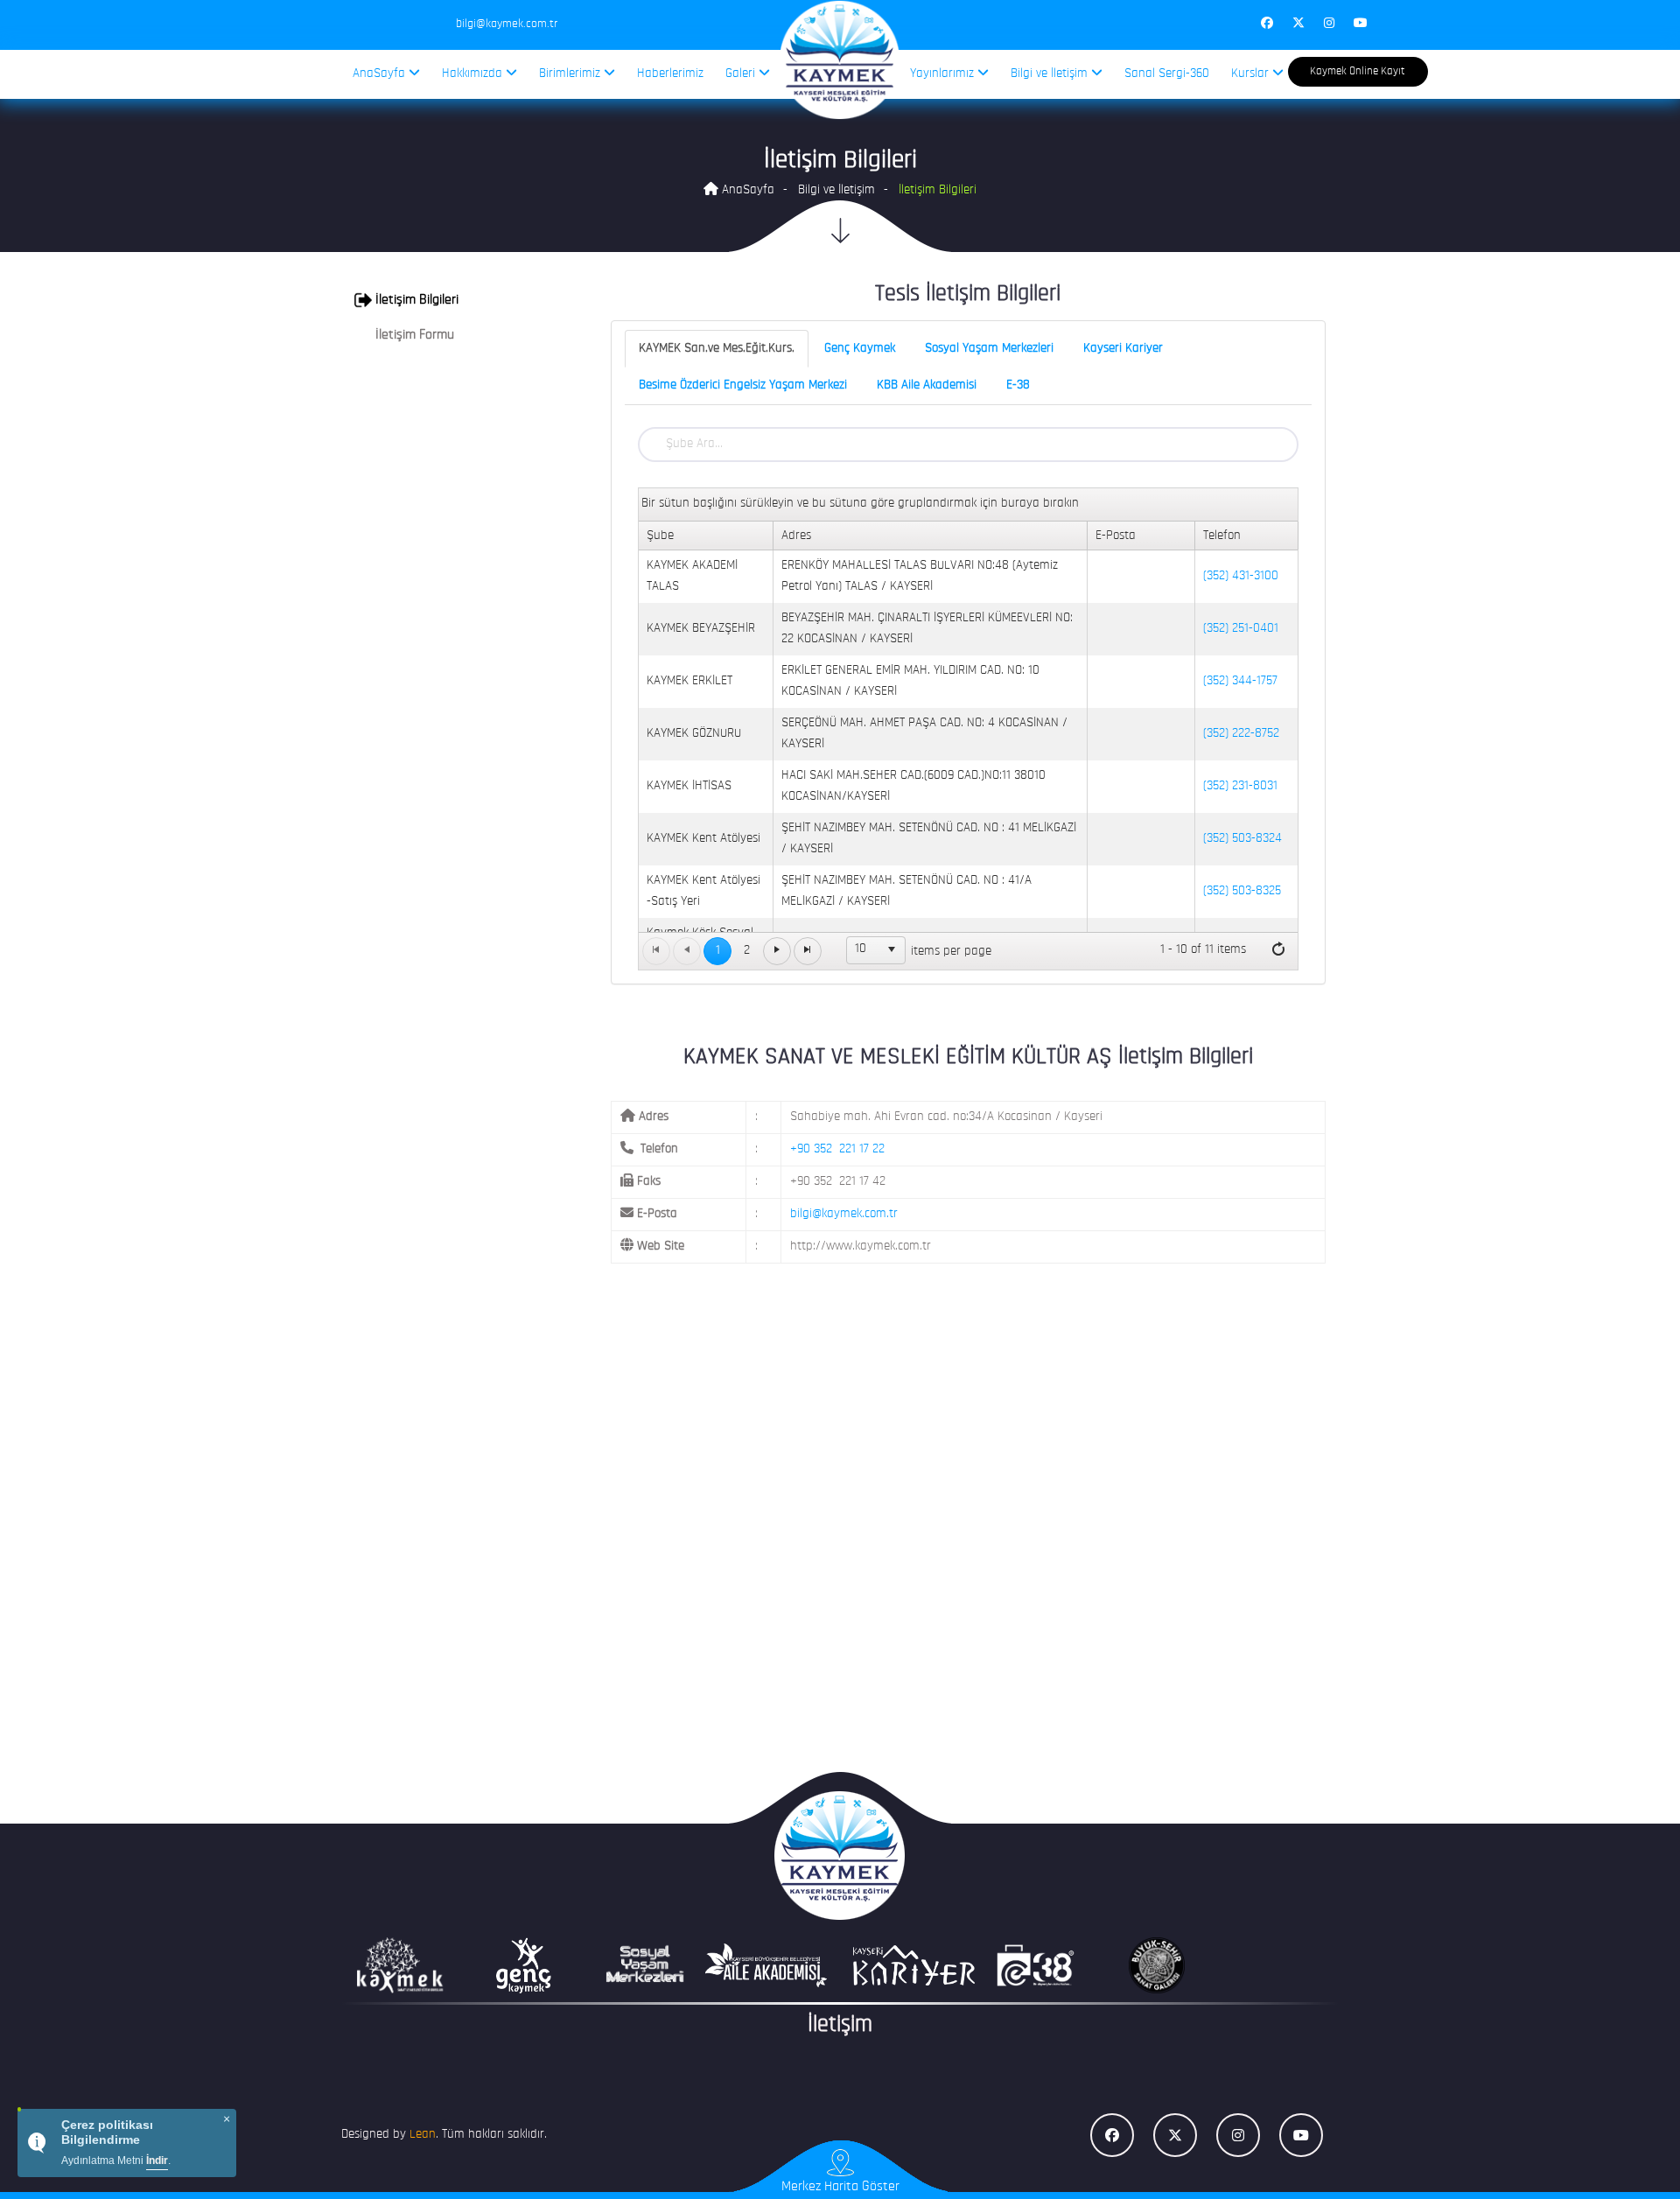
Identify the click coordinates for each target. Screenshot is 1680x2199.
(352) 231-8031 (1240, 786)
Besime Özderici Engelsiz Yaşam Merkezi (743, 385)
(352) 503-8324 (1242, 839)
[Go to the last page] (808, 951)
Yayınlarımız (944, 74)
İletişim (840, 2025)
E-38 (1018, 385)
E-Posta (1116, 536)
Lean (423, 2135)
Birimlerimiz (571, 74)
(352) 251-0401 (1241, 629)
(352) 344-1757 (1240, 681)
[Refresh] (1278, 950)
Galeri (742, 74)
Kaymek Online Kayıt (1358, 71)
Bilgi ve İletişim (1051, 74)
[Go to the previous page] (687, 951)
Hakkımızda (474, 74)
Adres (796, 536)
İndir (157, 2160)
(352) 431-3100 (1241, 576)
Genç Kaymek (860, 349)
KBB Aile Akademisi (927, 385)
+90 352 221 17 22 (837, 1149)
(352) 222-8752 (1241, 734)
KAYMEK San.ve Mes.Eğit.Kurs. (717, 349)
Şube (660, 536)
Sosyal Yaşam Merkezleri (989, 349)
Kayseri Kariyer (1123, 349)
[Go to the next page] (777, 951)
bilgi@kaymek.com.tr (844, 1214)
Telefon (1222, 536)
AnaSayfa (381, 74)
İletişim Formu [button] (413, 335)
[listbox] (876, 950)
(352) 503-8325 (1242, 891)
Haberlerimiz (670, 74)
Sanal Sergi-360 (1167, 74)
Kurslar (1252, 74)
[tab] (456, 300)
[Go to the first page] (656, 951)
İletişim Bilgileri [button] (415, 300)
